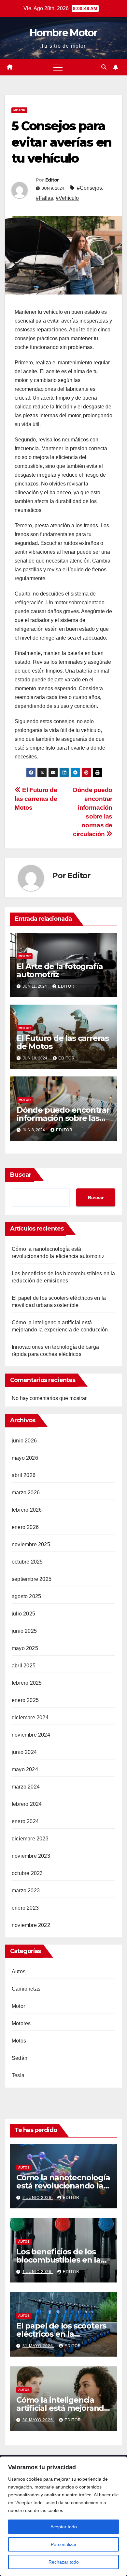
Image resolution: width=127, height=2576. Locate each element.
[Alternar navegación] (58, 67)
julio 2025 (23, 1614)
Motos (19, 2041)
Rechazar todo (64, 2562)
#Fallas (44, 198)
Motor (19, 110)
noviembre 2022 (31, 1925)
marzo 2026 (26, 1493)
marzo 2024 (26, 1787)
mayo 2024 (25, 1769)
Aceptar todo (64, 2527)
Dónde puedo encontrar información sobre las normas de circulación (63, 1118)
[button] (104, 67)
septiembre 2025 (32, 1579)
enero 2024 (25, 1821)
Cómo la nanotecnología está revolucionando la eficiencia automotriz (63, 2186)
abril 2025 (24, 1666)
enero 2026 (25, 1527)
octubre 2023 (27, 1873)
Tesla (18, 2075)
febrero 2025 (27, 1683)
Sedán (20, 2058)
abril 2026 (24, 1475)
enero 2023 (25, 1908)
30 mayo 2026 (38, 2420)
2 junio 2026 (38, 2198)
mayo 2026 (25, 1458)
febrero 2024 (27, 1804)
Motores (21, 2023)
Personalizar (64, 2544)
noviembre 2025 (31, 1544)
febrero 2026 (27, 1510)
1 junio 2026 (38, 2272)
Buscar (21, 1175)
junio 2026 (24, 1441)
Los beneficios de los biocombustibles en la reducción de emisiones (62, 2260)
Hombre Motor (63, 33)
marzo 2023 (26, 1891)
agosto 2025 (26, 1596)
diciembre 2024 (30, 1717)
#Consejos (89, 188)
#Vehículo (67, 198)
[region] (63, 2516)
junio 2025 (24, 1631)
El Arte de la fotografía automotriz (60, 970)
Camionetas (26, 1989)
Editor (52, 180)
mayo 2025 (25, 1648)
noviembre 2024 (31, 1735)
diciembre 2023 (30, 1839)
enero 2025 (25, 1700)
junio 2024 (24, 1752)
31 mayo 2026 (38, 2346)
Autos (19, 1972)
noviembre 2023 (31, 1856)
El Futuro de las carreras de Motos (36, 799)
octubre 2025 (27, 1562)
